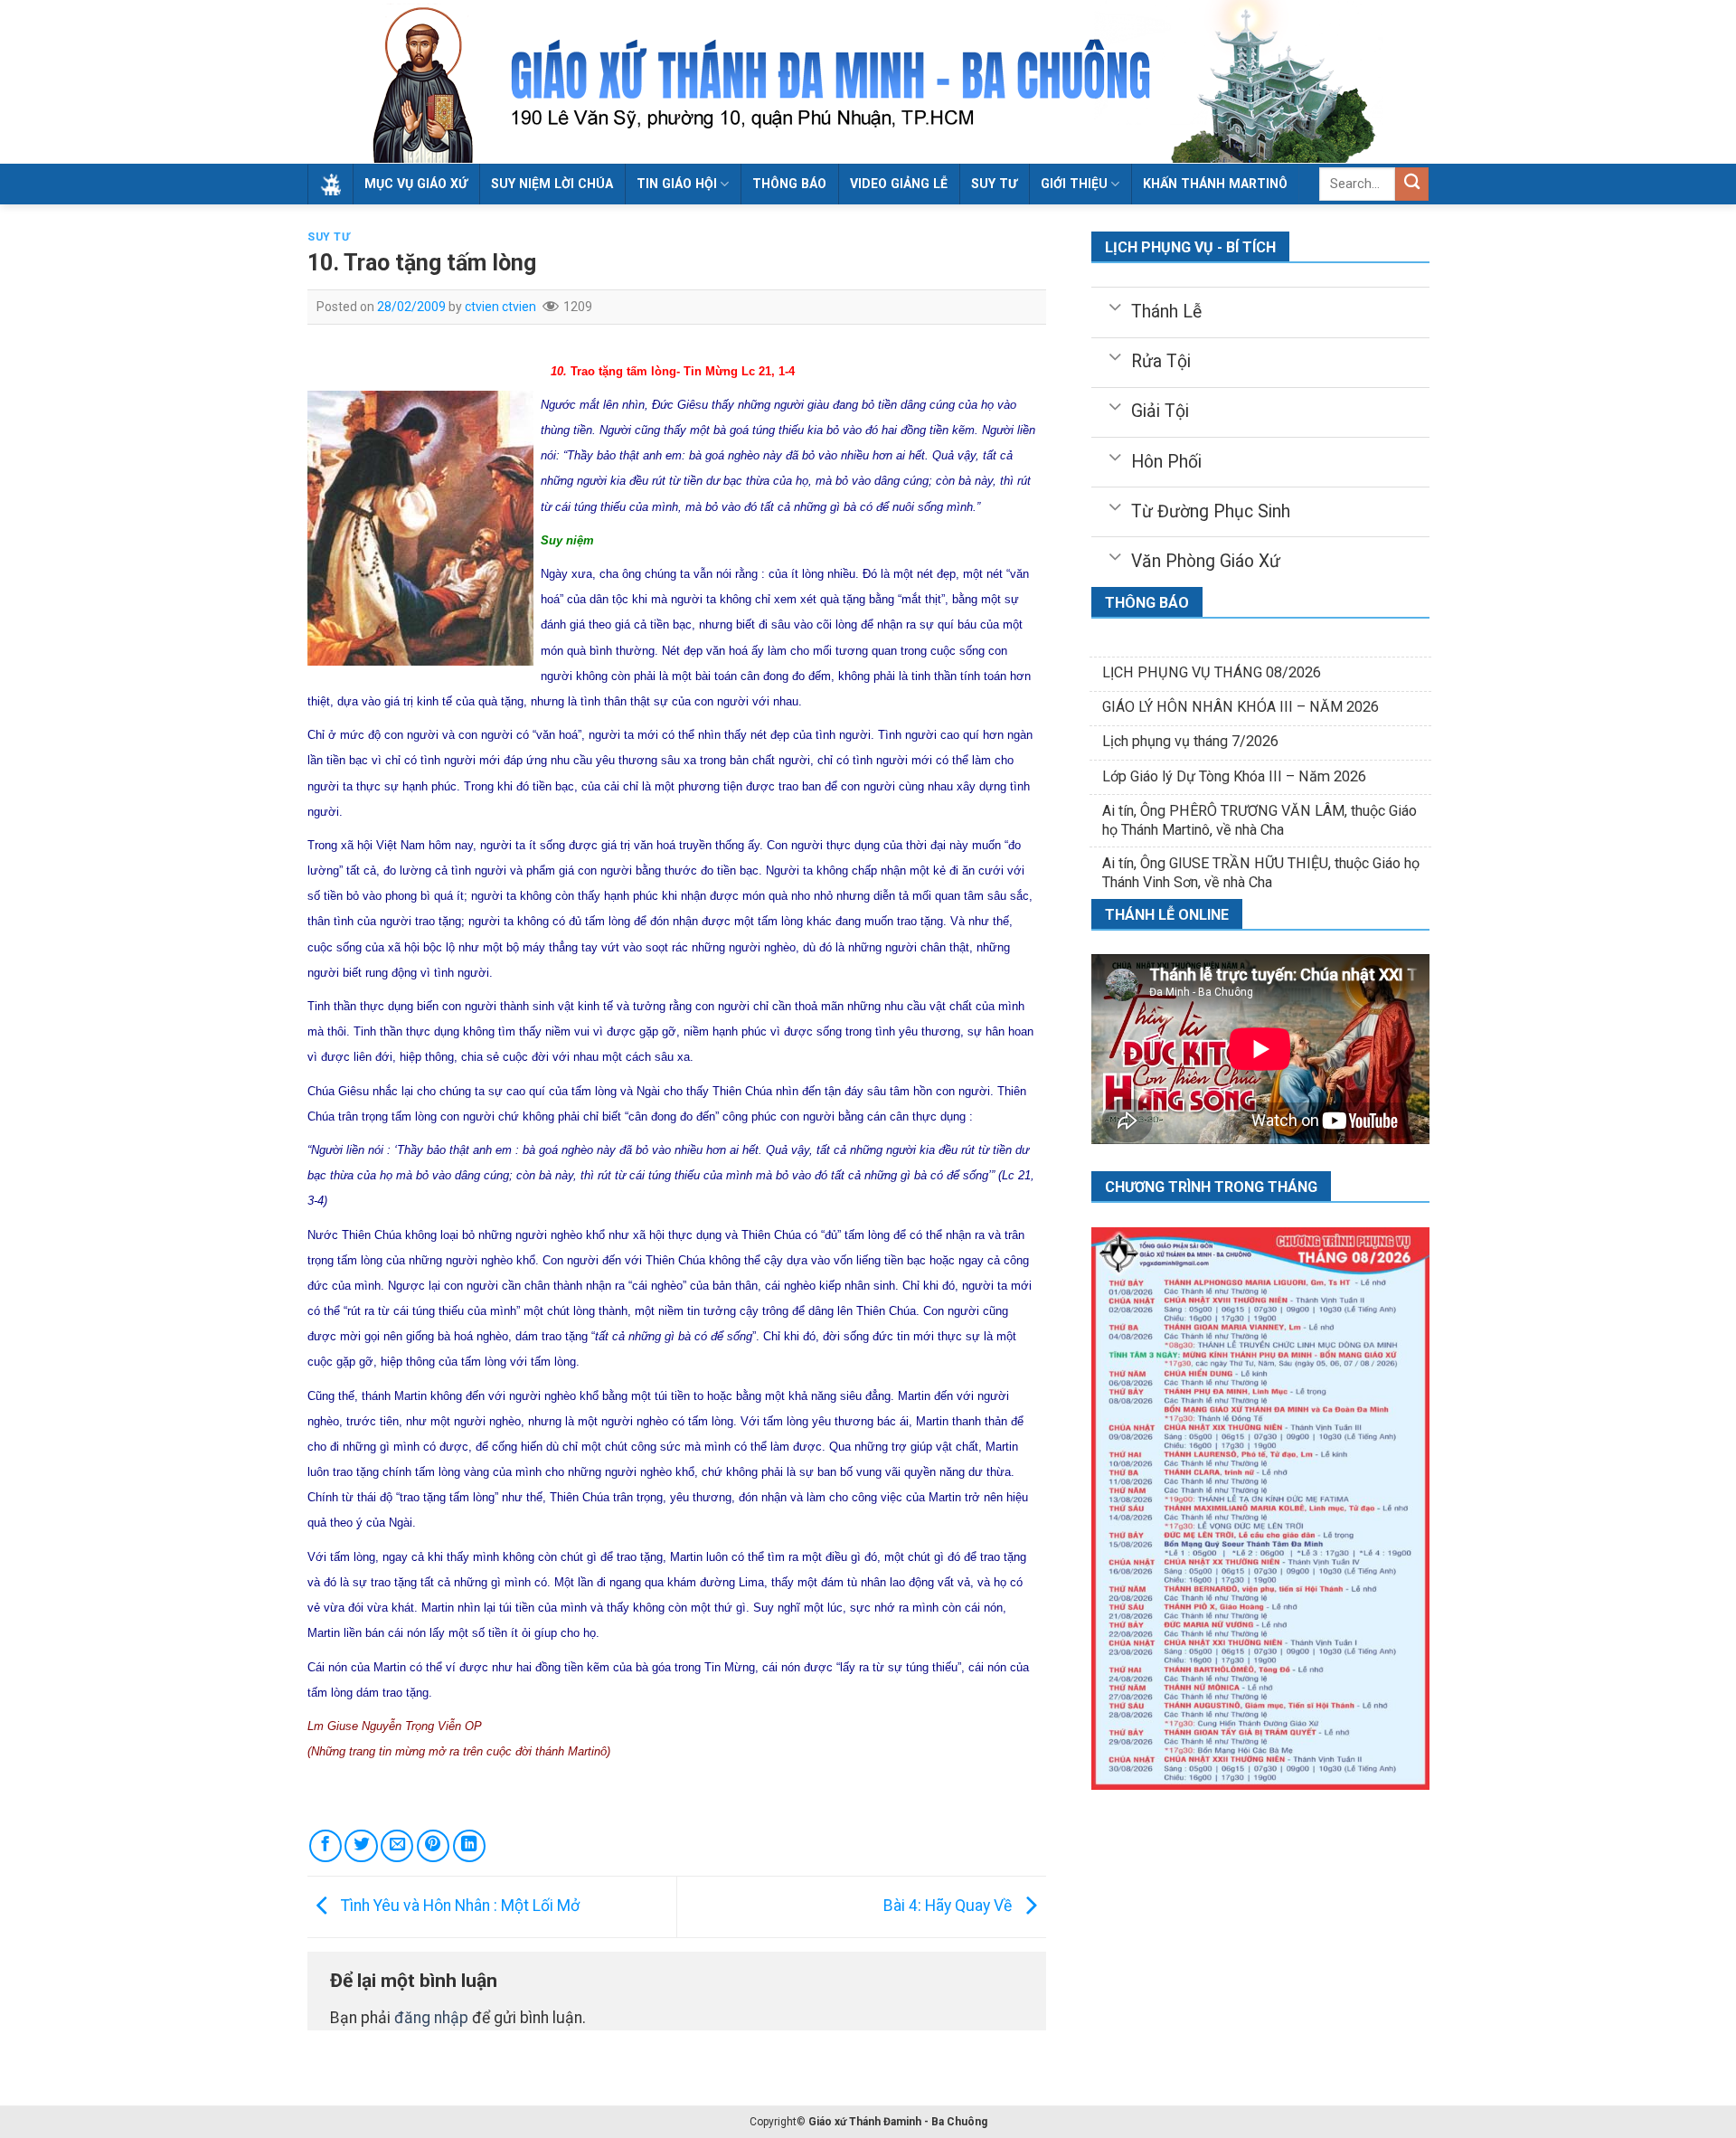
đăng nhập (431, 2018)
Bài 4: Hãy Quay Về (949, 1906)
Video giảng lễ (899, 184)
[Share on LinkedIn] (469, 1846)
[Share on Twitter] (361, 1846)
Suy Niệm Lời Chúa (552, 184)
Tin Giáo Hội (677, 184)
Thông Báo (789, 184)
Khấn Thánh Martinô (1215, 184)
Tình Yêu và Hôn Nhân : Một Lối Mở (458, 1906)
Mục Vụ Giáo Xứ (416, 184)
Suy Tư (329, 237)
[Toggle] (1114, 306)
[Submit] (1412, 184)
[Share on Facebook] (325, 1846)
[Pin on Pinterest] (433, 1846)
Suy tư (994, 184)
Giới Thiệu (1074, 184)
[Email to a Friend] (397, 1846)
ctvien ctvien (500, 307)
